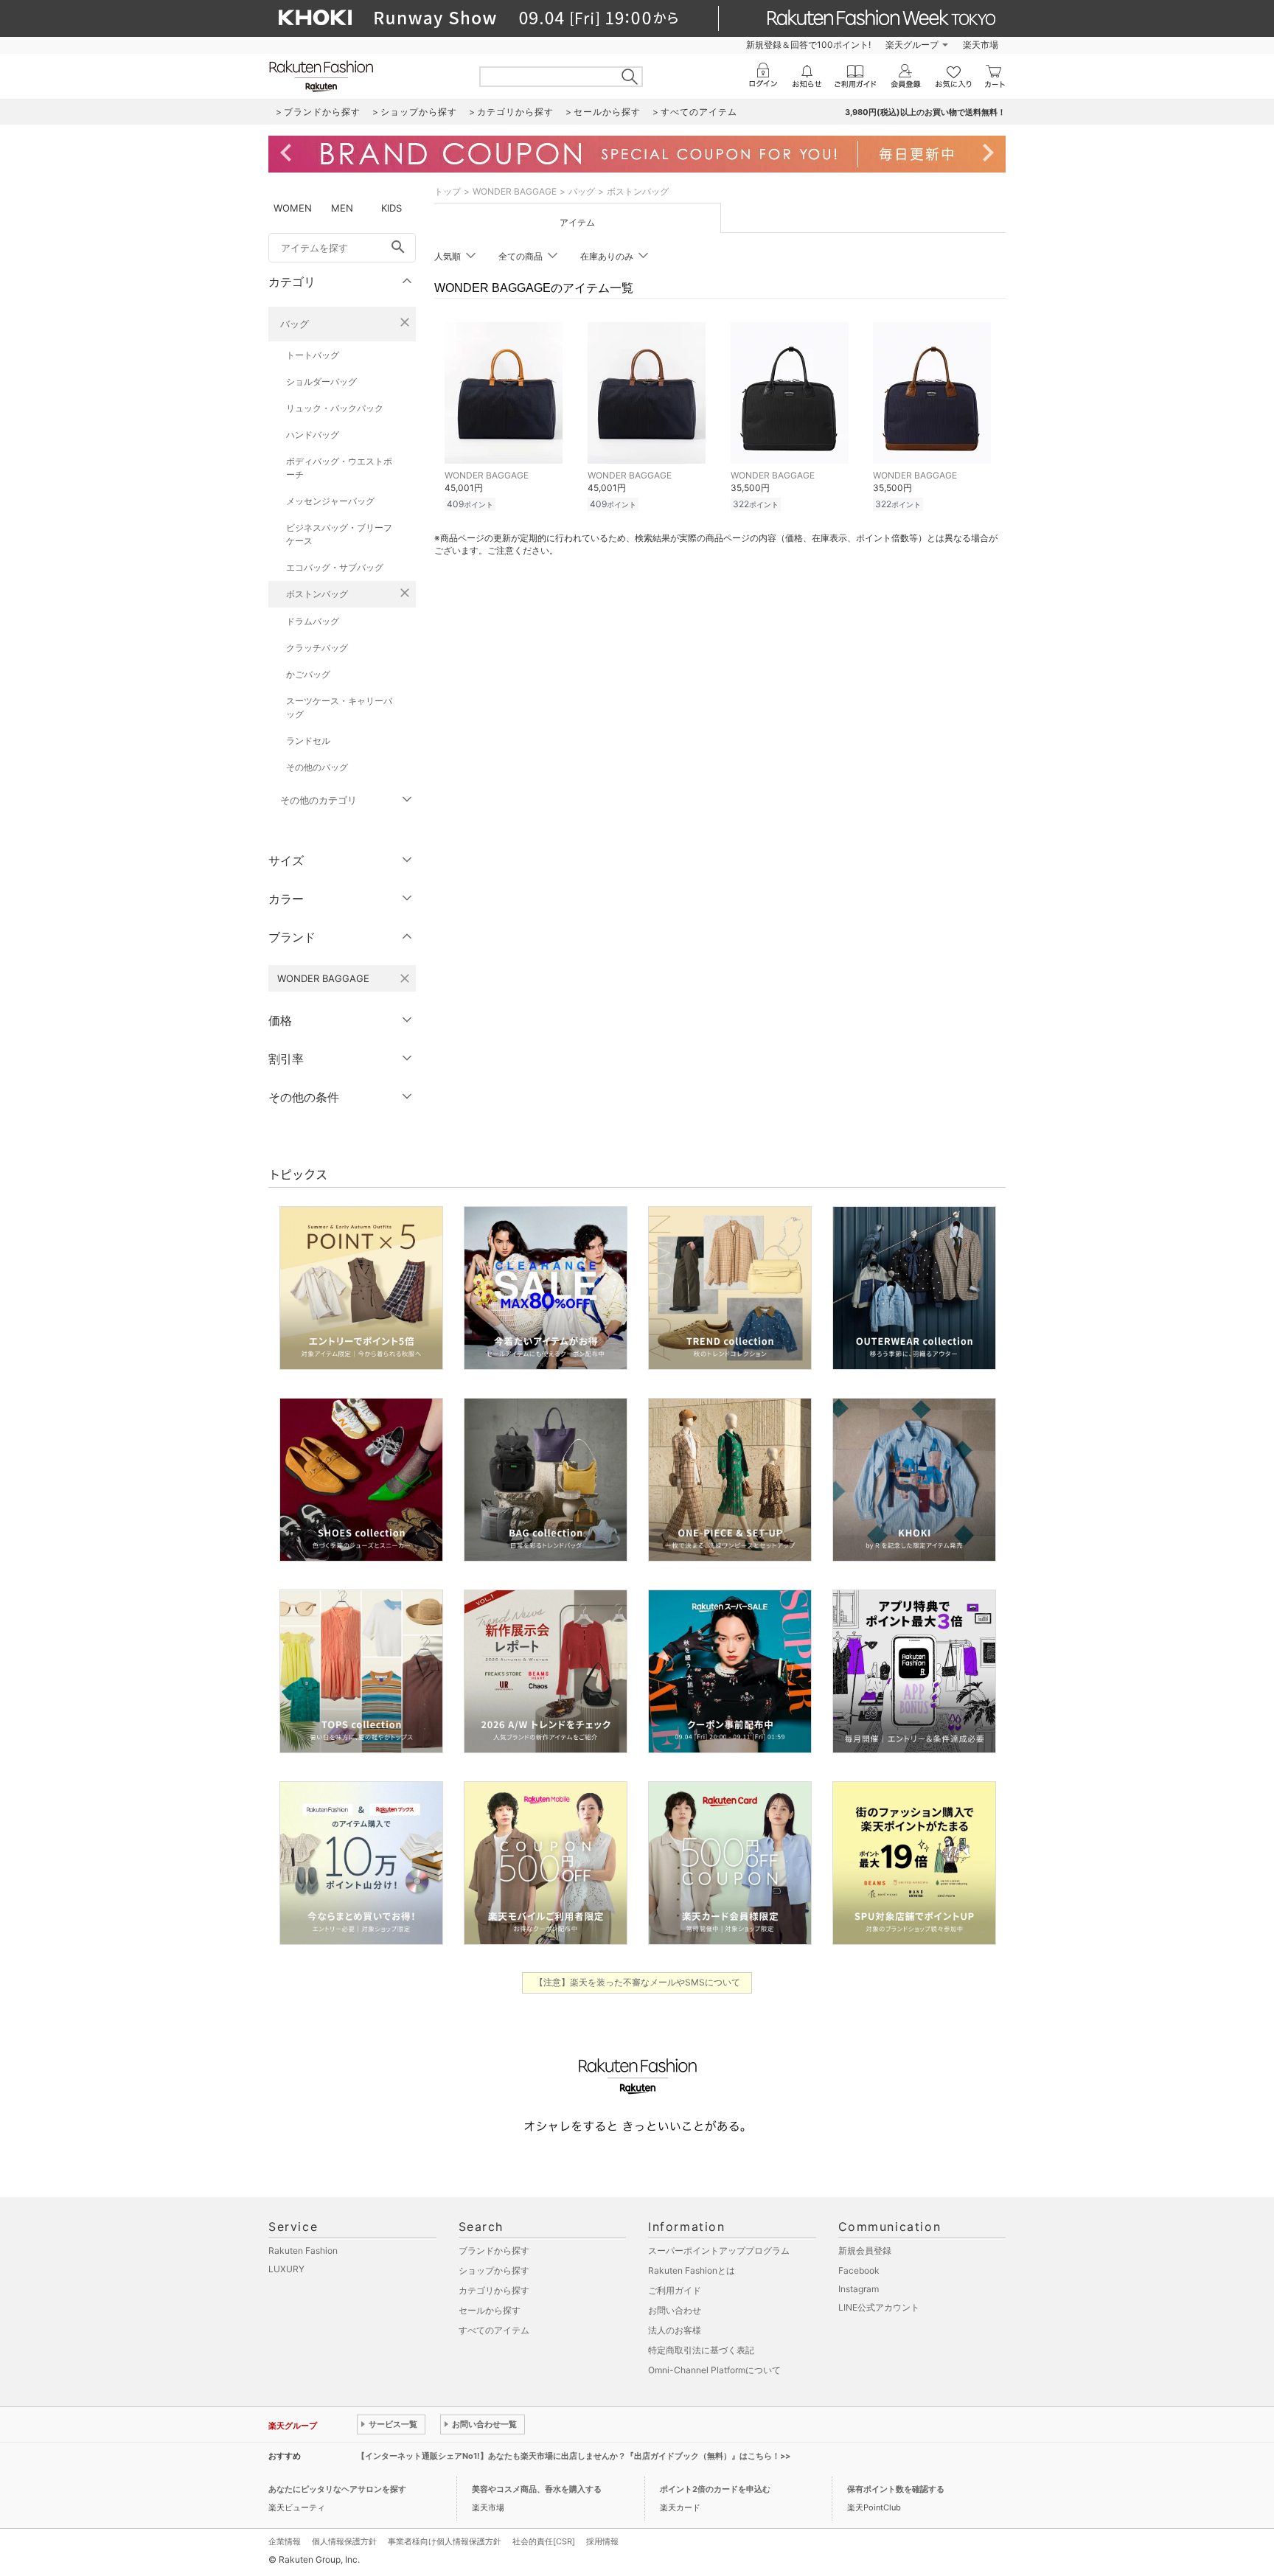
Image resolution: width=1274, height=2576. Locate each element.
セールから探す (490, 2310)
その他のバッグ (317, 767)
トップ (448, 191)
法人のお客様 (675, 2330)
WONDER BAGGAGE (515, 191)
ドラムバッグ (313, 621)
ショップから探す (494, 2270)
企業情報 (285, 2541)
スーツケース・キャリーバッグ (339, 707)
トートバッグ (313, 355)
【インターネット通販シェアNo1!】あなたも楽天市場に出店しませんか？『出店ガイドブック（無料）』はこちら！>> (574, 2456)
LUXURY (286, 2269)
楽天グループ (912, 45)
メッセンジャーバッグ (330, 501)
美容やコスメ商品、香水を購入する (537, 2489)
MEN (342, 208)
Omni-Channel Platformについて (714, 2370)
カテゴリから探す (494, 2290)
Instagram (859, 2289)
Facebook (859, 2270)
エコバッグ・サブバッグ (335, 567)
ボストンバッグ (317, 594)
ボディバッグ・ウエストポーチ (339, 468)
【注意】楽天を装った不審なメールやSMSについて (637, 1982)
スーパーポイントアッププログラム (719, 2250)
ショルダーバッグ (321, 382)
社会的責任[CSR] (544, 2541)
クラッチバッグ (317, 648)
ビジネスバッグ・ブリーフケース (339, 534)
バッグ (295, 324)
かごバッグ (308, 674)
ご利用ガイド (675, 2290)
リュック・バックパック (335, 408)
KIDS (391, 208)
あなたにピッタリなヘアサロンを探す (337, 2489)
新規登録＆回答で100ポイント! (808, 45)
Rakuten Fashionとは (692, 2270)
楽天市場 (981, 45)
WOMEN (293, 208)
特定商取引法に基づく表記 (701, 2350)
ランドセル (308, 741)
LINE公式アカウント (879, 2307)
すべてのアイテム (494, 2330)
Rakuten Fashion (303, 2250)
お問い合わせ (675, 2310)
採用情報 (602, 2541)
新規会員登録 (865, 2250)
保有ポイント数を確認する (896, 2489)
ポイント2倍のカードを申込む (715, 2489)
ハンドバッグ (313, 435)
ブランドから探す (494, 2250)
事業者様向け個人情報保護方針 (445, 2541)
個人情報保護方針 (344, 2541)
